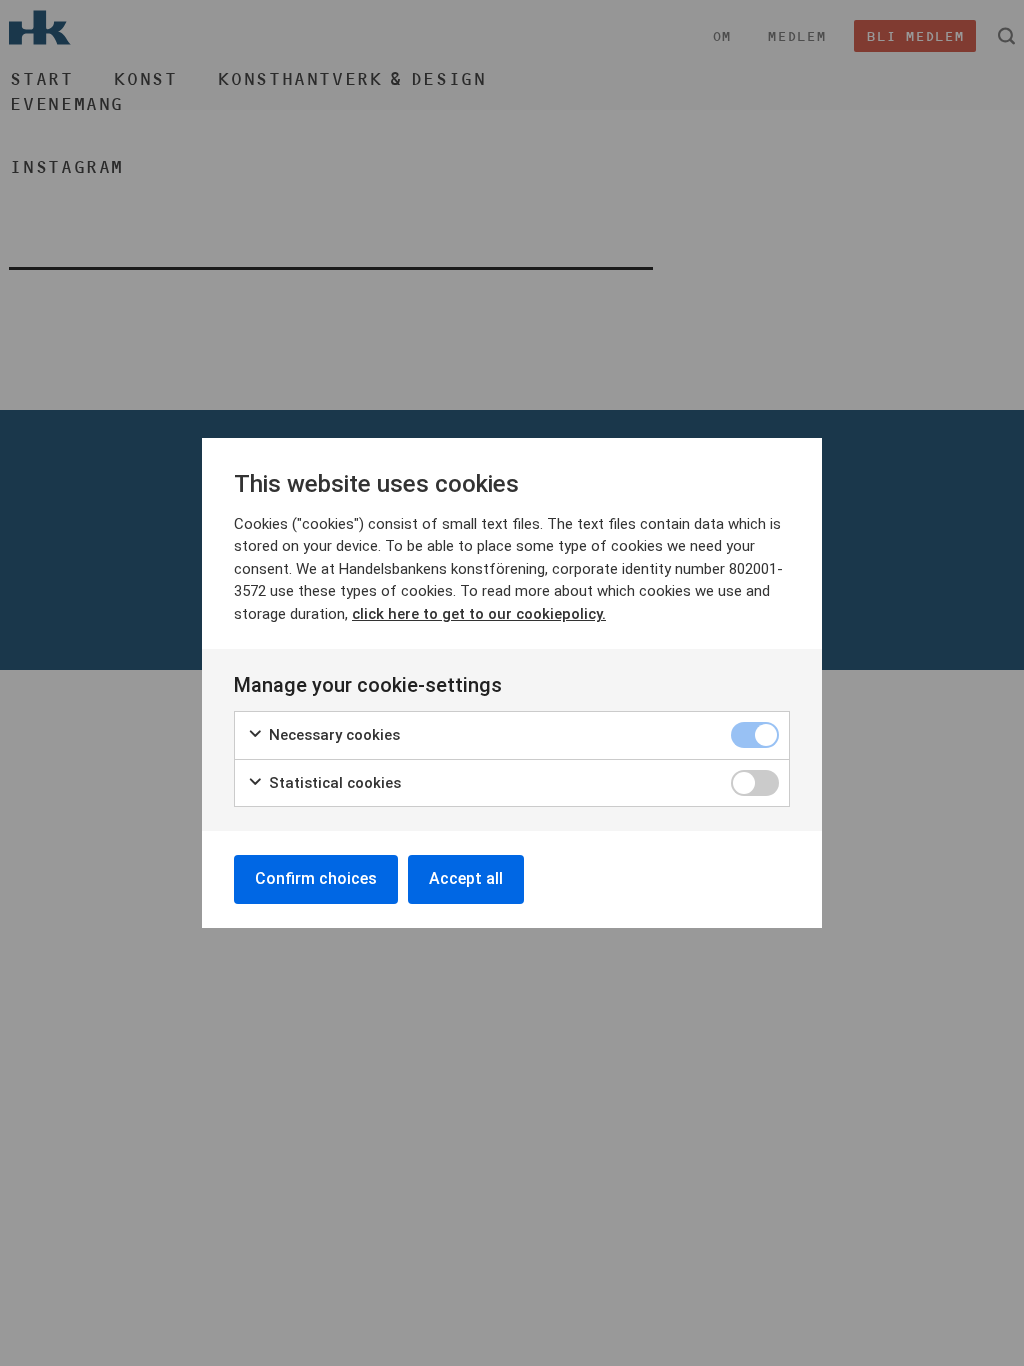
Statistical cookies (333, 783)
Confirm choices (316, 878)
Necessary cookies (332, 735)
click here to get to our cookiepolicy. (479, 614)
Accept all (466, 878)
